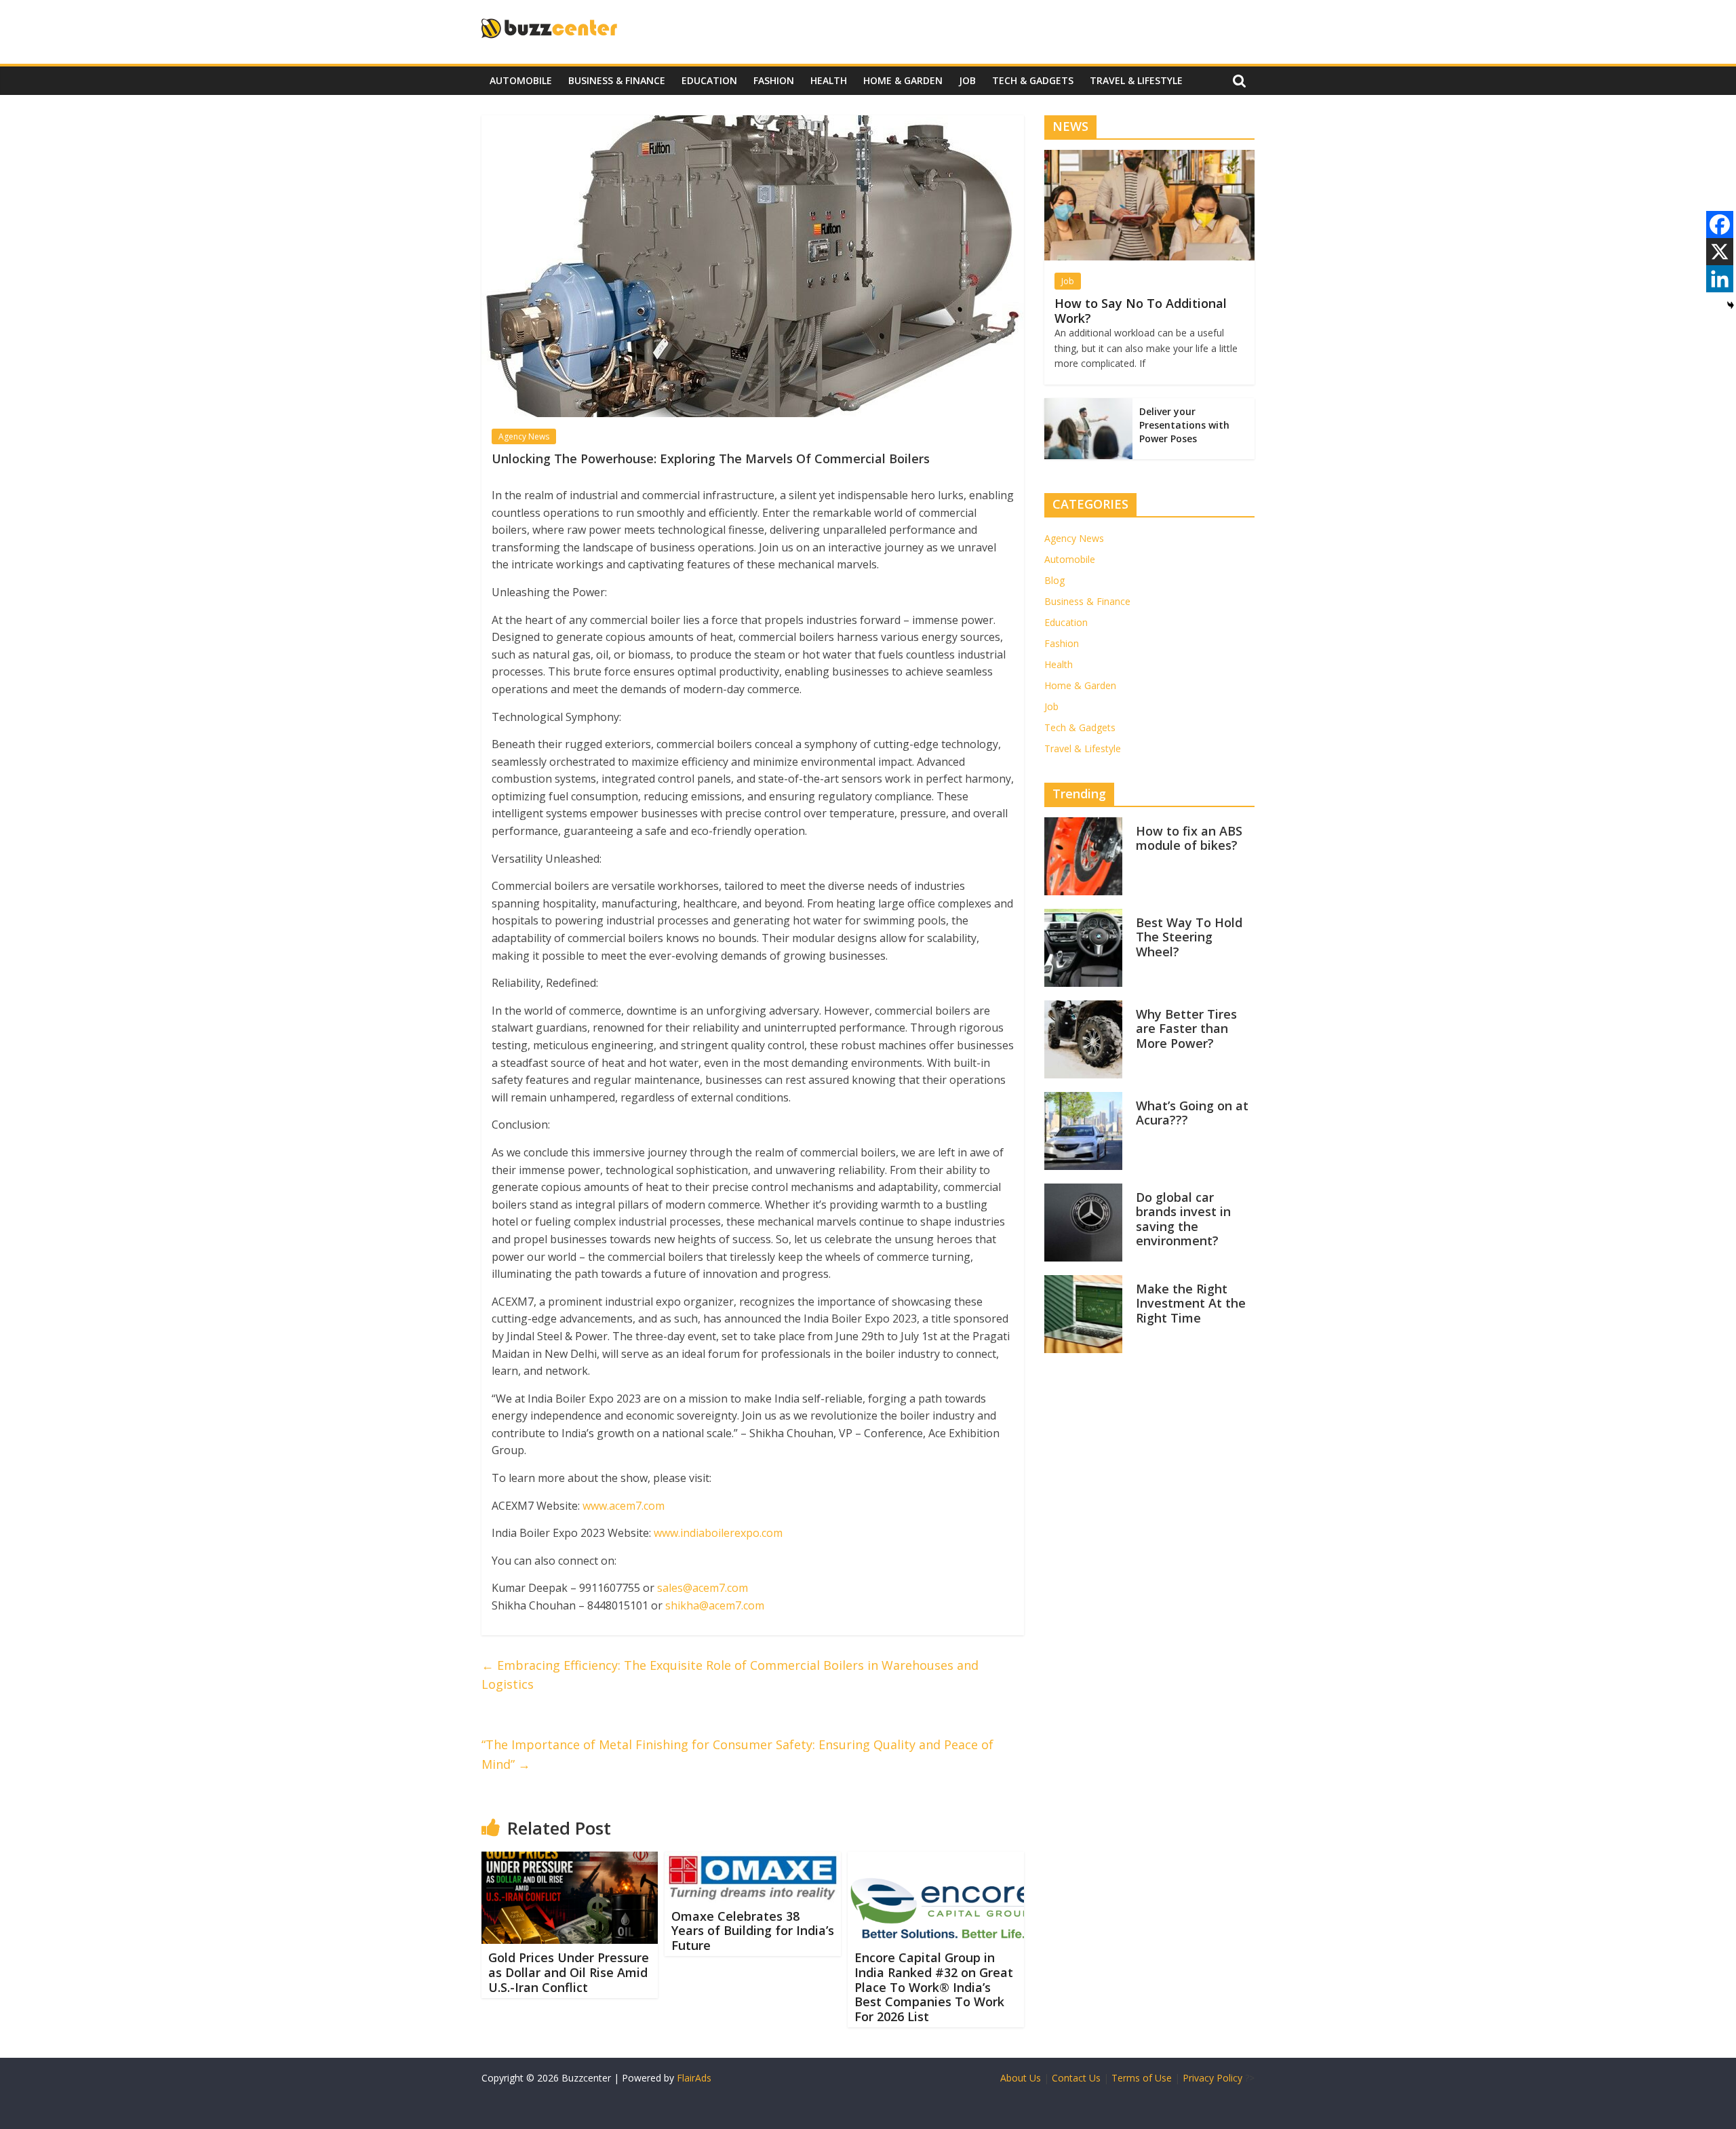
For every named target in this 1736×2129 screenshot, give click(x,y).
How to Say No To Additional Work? (1141, 311)
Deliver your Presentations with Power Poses (1184, 425)
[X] (1720, 252)
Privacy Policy (1212, 2078)
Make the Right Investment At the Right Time (1191, 1303)
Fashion (774, 80)
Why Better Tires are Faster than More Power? (1186, 1029)
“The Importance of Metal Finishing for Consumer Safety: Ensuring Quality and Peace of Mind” (737, 1754)
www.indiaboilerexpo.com (718, 1533)
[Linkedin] (1720, 279)
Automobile (521, 80)
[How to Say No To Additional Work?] (1149, 157)
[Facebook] (1720, 224)
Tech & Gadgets (1033, 80)
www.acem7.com (624, 1506)
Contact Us (1076, 2078)
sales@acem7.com (703, 1588)
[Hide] (1731, 305)
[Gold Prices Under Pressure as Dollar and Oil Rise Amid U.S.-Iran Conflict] (570, 1860)
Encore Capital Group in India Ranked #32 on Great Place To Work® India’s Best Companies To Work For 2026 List (934, 1987)
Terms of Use (1142, 2078)
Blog (1054, 580)
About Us (1021, 2078)
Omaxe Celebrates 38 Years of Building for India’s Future (753, 1931)
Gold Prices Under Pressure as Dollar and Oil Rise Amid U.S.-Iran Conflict (569, 1972)
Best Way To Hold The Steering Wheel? (1189, 937)
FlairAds (694, 2078)
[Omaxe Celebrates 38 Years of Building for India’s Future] (753, 1860)
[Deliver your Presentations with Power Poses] (1088, 405)
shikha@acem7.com (715, 1605)
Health (829, 80)
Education (709, 80)
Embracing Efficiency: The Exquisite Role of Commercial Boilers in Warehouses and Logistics (730, 1675)
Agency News (524, 436)
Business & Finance (617, 80)
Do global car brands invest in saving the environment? (1183, 1219)
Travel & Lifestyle (1136, 80)
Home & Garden (903, 80)
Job (967, 80)
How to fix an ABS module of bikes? (1189, 838)
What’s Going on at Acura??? (1192, 1113)
